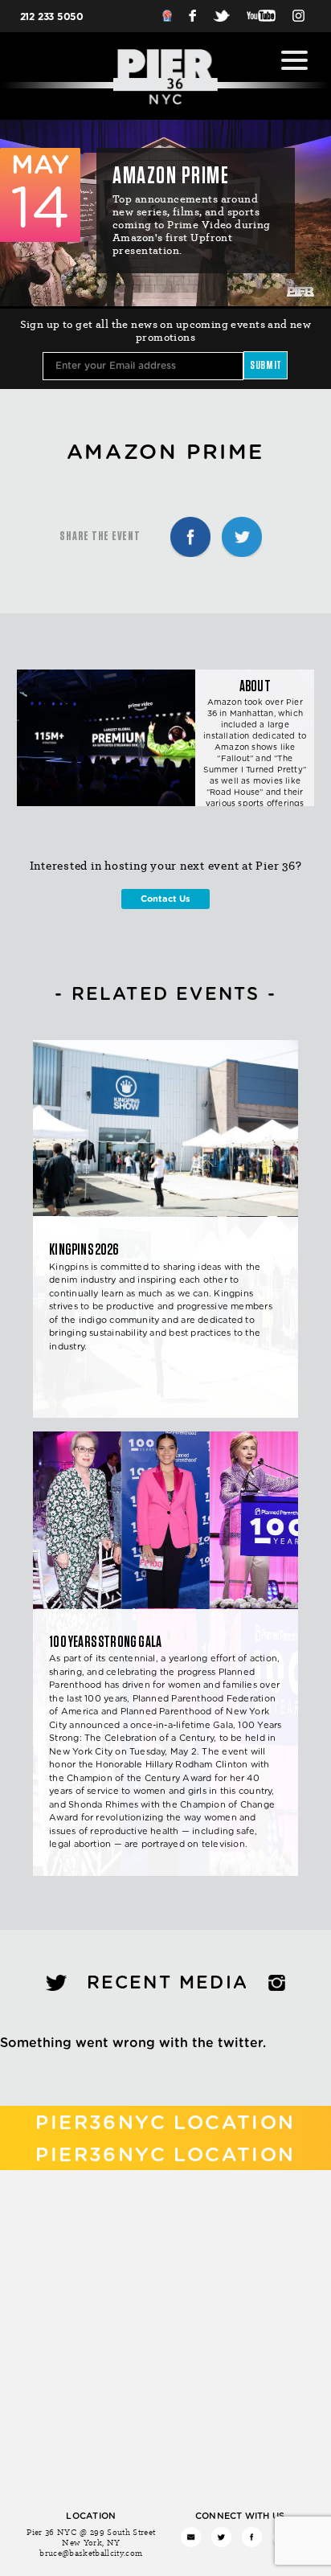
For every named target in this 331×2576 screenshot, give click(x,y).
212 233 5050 (52, 17)
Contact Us (165, 899)
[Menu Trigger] (294, 60)
